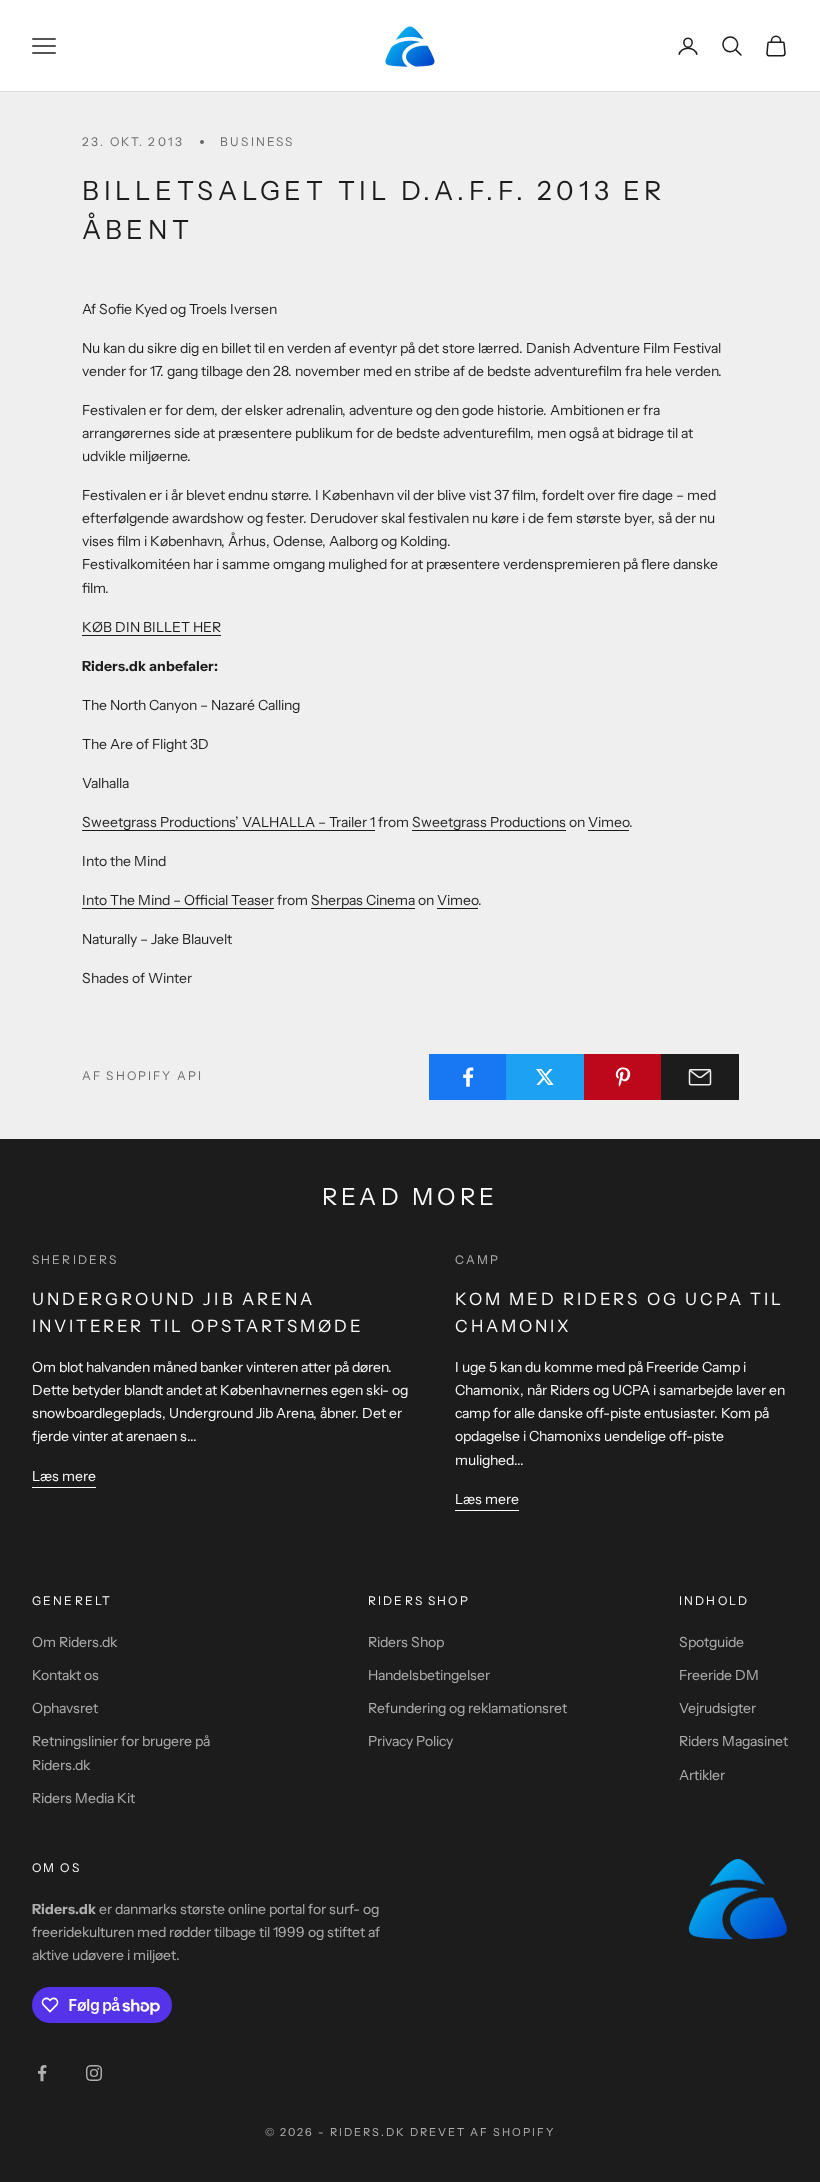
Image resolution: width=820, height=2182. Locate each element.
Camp (478, 1259)
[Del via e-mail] (700, 1077)
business (257, 141)
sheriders (75, 1259)
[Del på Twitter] (545, 1077)
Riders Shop (406, 1642)
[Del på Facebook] (468, 1077)
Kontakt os (65, 1675)
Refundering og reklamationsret (467, 1708)
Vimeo (608, 822)
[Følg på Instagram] (94, 2073)
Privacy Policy (410, 1741)
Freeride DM (719, 1675)
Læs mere (64, 1476)
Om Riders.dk (74, 1642)
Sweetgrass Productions (489, 822)
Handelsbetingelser (429, 1675)
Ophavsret (65, 1708)
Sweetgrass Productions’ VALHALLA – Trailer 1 (228, 822)
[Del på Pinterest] (623, 1077)
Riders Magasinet (733, 1741)
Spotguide (711, 1642)
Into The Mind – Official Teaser (178, 900)
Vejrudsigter (717, 1708)
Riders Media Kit (83, 1798)
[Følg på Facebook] (42, 2073)
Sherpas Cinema (363, 900)
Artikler (702, 1775)
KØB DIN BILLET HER (151, 627)
